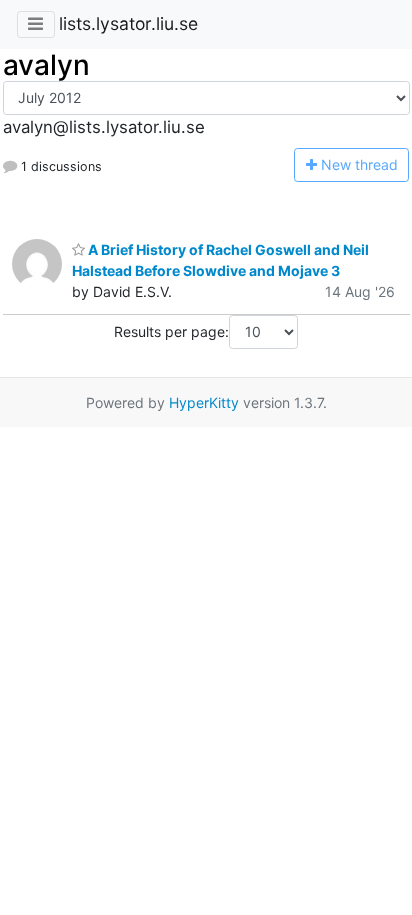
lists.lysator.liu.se (128, 23)
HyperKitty (204, 402)
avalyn (46, 65)
